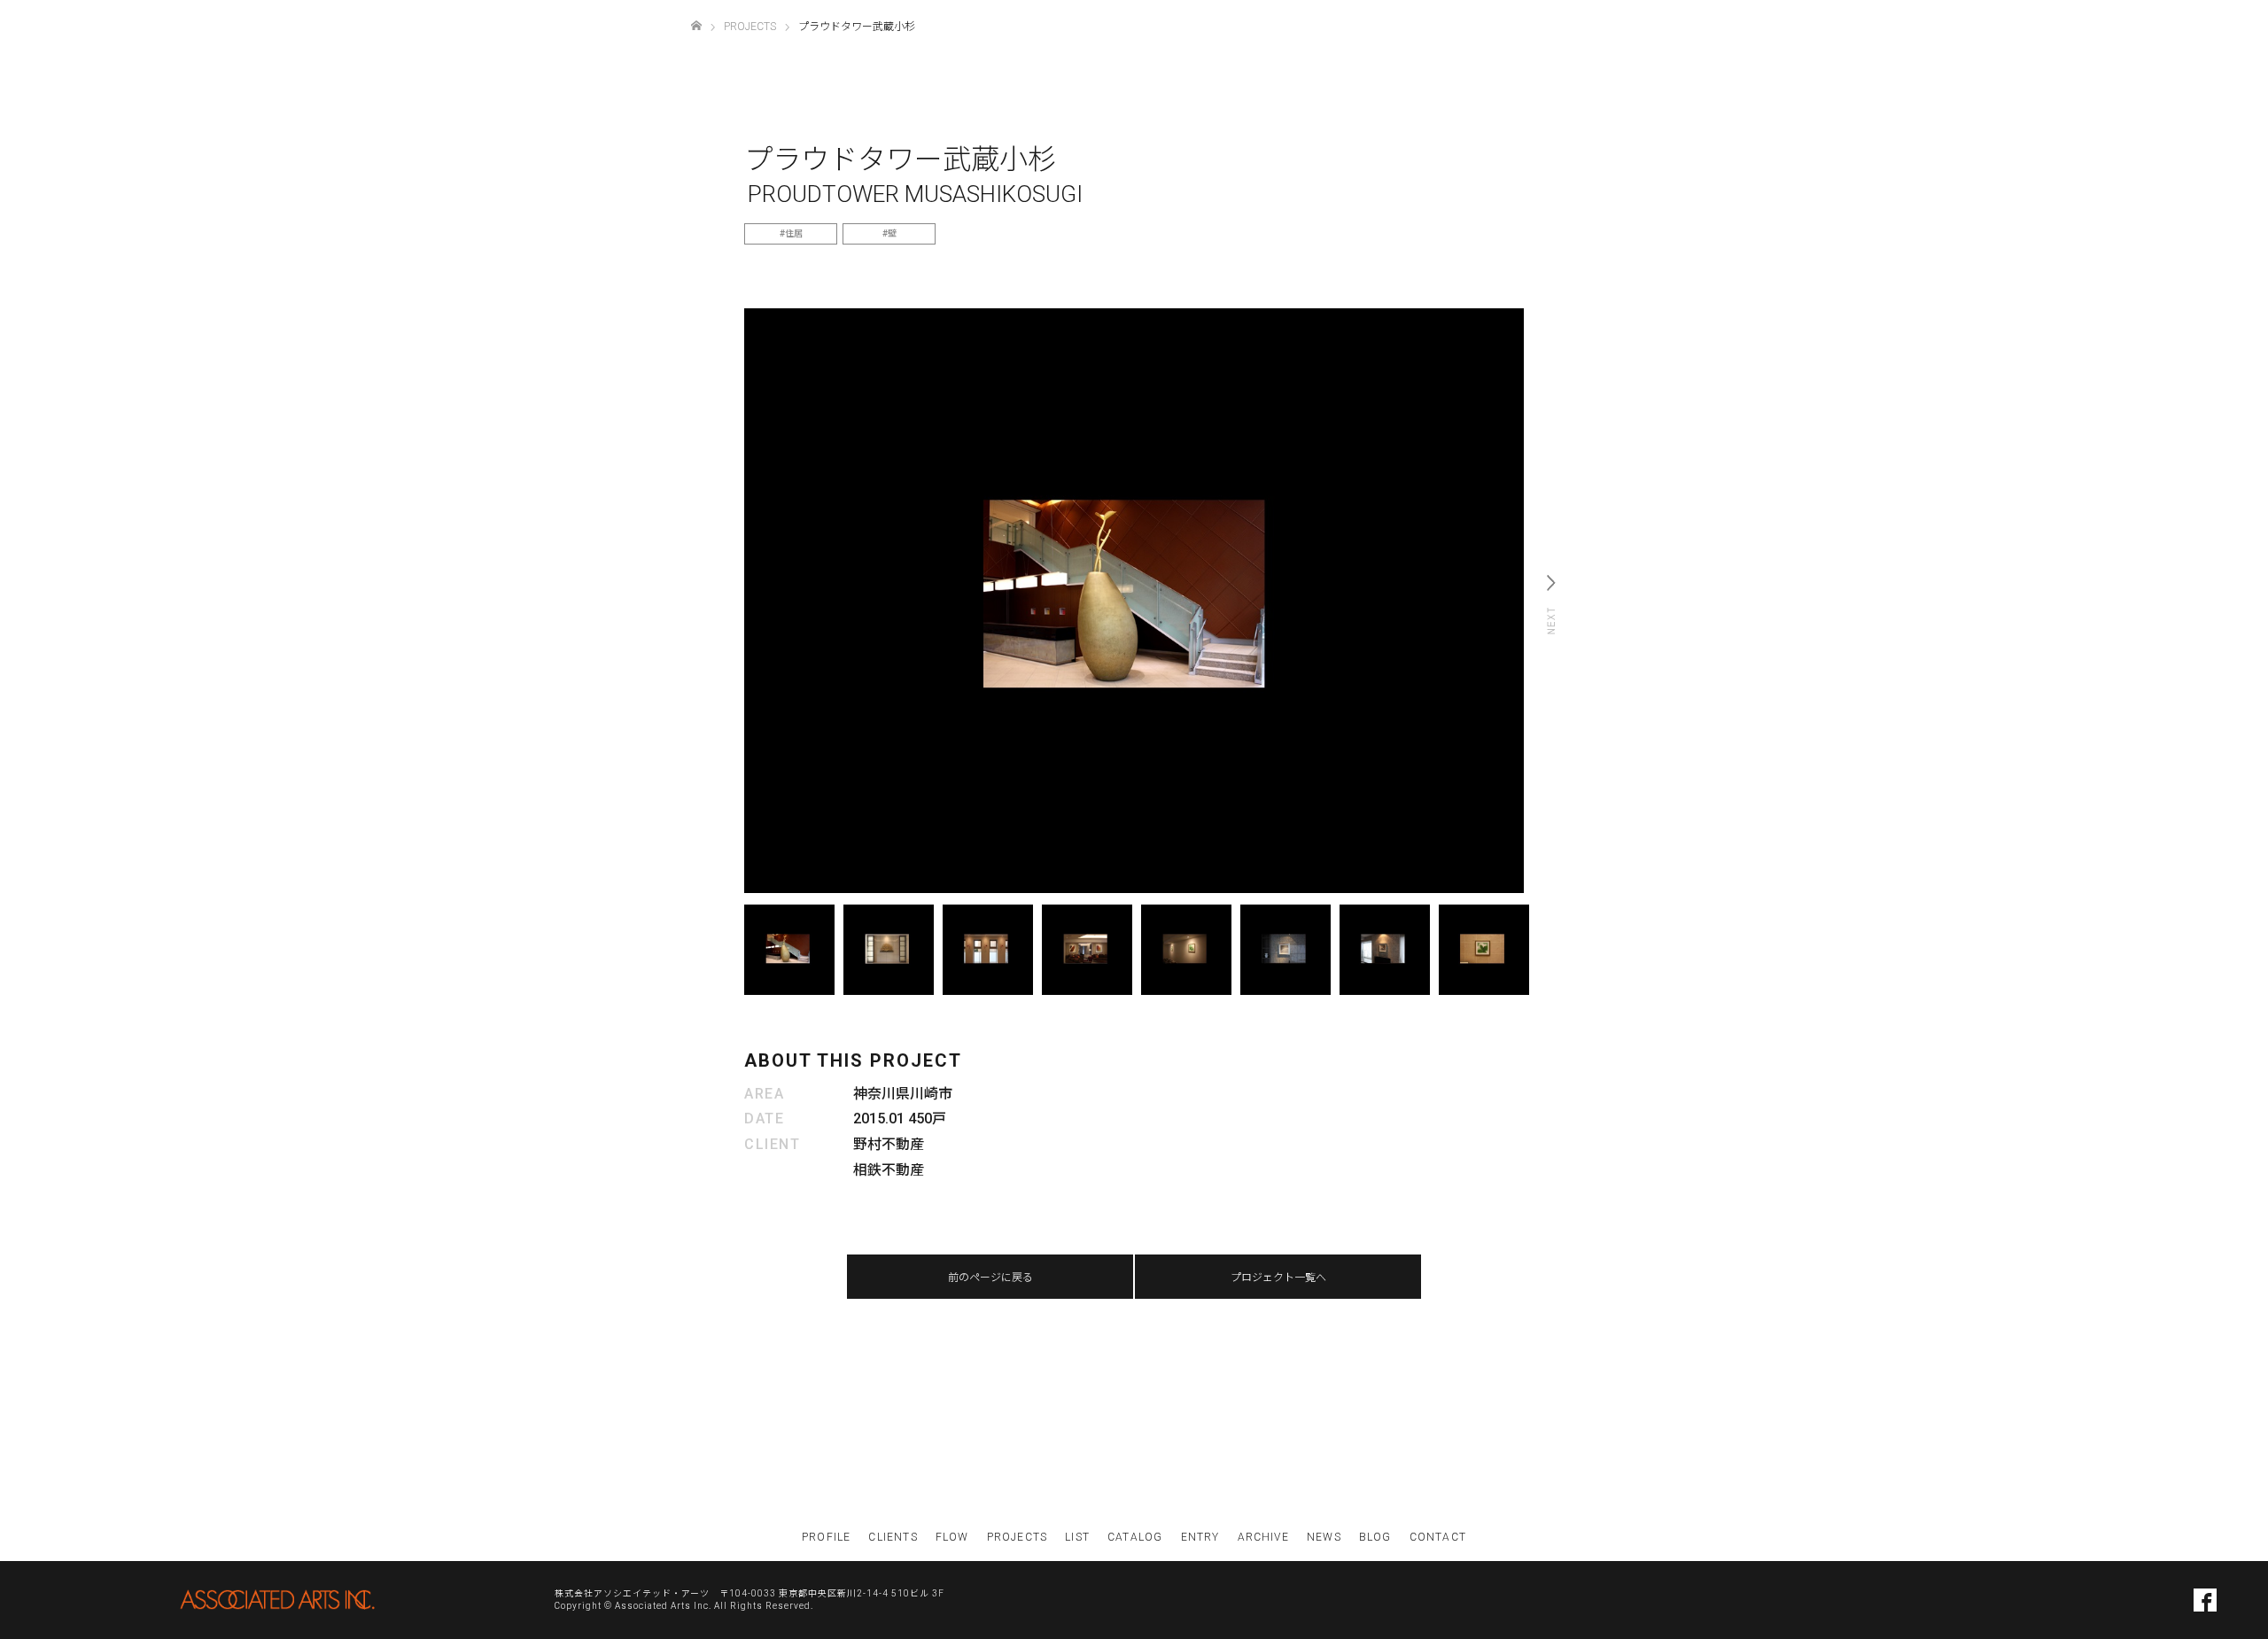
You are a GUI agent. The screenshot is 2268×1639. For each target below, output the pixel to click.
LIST (1077, 1537)
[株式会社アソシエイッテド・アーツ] (277, 1600)
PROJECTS (1017, 1537)
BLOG (1375, 1537)
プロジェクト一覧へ (1278, 1278)
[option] (1134, 601)
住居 (794, 233)
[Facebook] (2205, 1600)
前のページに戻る (990, 1278)
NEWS (1324, 1537)
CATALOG (1135, 1537)
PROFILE (826, 1537)
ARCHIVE (1263, 1537)
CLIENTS (893, 1537)
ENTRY (1200, 1537)
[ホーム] (696, 26)
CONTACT (1438, 1537)
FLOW (952, 1537)
